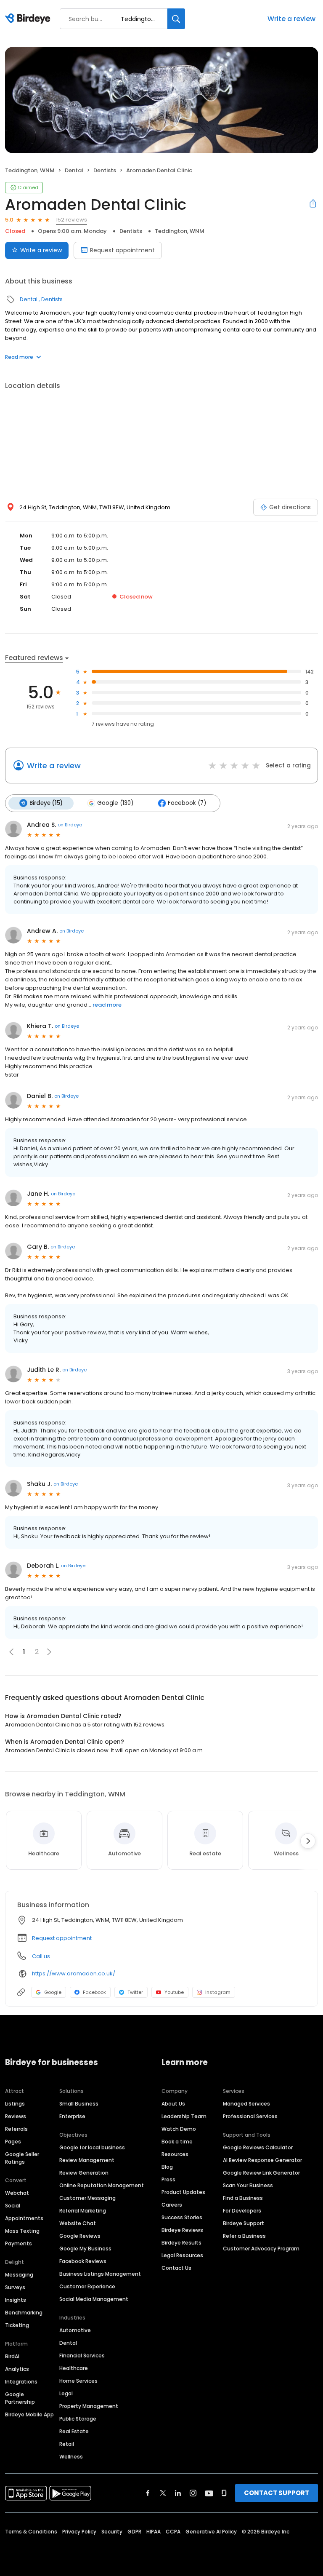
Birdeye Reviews (182, 2230)
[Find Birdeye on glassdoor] (224, 2493)
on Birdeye (70, 825)
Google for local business (92, 2147)
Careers (172, 2205)
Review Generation (84, 2173)
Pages (13, 2142)
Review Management (87, 2160)
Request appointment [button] (62, 1938)
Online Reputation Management (102, 2185)
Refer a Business (244, 2236)
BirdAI (12, 2356)
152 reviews (71, 220)
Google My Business (85, 2249)
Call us (41, 1956)
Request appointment (122, 250)
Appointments (24, 2218)
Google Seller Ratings (22, 2158)
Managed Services (246, 2104)
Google (53, 1992)
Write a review (291, 19)
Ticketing (17, 2325)
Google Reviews (80, 2236)
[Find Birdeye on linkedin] (178, 2493)
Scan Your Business (248, 2185)
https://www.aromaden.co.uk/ (74, 1973)
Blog (167, 2167)
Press (168, 2179)
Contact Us (176, 2268)
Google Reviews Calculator (258, 2147)
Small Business (79, 2104)
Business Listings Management (100, 2274)
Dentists (105, 170)
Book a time (177, 2142)
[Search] (176, 19)
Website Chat (78, 2223)
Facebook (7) (187, 803)
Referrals (16, 2129)
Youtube (174, 1992)
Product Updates (183, 2192)
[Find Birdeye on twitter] (163, 2493)
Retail (67, 2444)
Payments (19, 2243)
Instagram (218, 1992)
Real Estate (74, 2431)
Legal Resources (182, 2255)
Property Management (89, 2406)
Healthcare (74, 2368)
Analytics (17, 2369)
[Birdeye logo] (29, 19)
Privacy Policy (79, 2532)
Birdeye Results (181, 2243)
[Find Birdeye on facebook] (148, 2493)
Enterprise (72, 2116)
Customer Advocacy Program (261, 2249)
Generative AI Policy (211, 2532)
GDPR (134, 2532)
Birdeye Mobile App (29, 2414)
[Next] (308, 1841)
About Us (173, 2104)
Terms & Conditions (31, 2532)
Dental (74, 170)
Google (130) (115, 803)
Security (112, 2532)
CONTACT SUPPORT (277, 2493)
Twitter (135, 1992)
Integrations (21, 2382)
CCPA (173, 2532)
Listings (15, 2104)
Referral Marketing (83, 2211)
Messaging (19, 2275)
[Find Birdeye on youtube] (209, 2493)
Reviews (16, 2116)
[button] (49, 1652)
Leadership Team (184, 2116)
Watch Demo (179, 2129)
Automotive (75, 2330)
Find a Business (243, 2198)
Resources (175, 2154)
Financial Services (82, 2356)
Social (13, 2206)
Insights (16, 2300)
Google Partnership (20, 2398)
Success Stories (182, 2217)
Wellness (71, 2457)
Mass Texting (22, 2231)
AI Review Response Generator (262, 2160)
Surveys (15, 2287)
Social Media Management (94, 2299)
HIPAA (154, 2532)
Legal (66, 2393)
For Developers (242, 2211)
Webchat (17, 2193)
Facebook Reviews (83, 2261)
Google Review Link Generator (261, 2173)
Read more (19, 357)
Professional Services (250, 2116)
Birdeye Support (244, 2223)
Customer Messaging (87, 2198)
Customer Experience (87, 2286)
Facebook (94, 1992)
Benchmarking (24, 2313)
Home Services (78, 2381)
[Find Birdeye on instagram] (193, 2493)
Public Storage (78, 2419)
